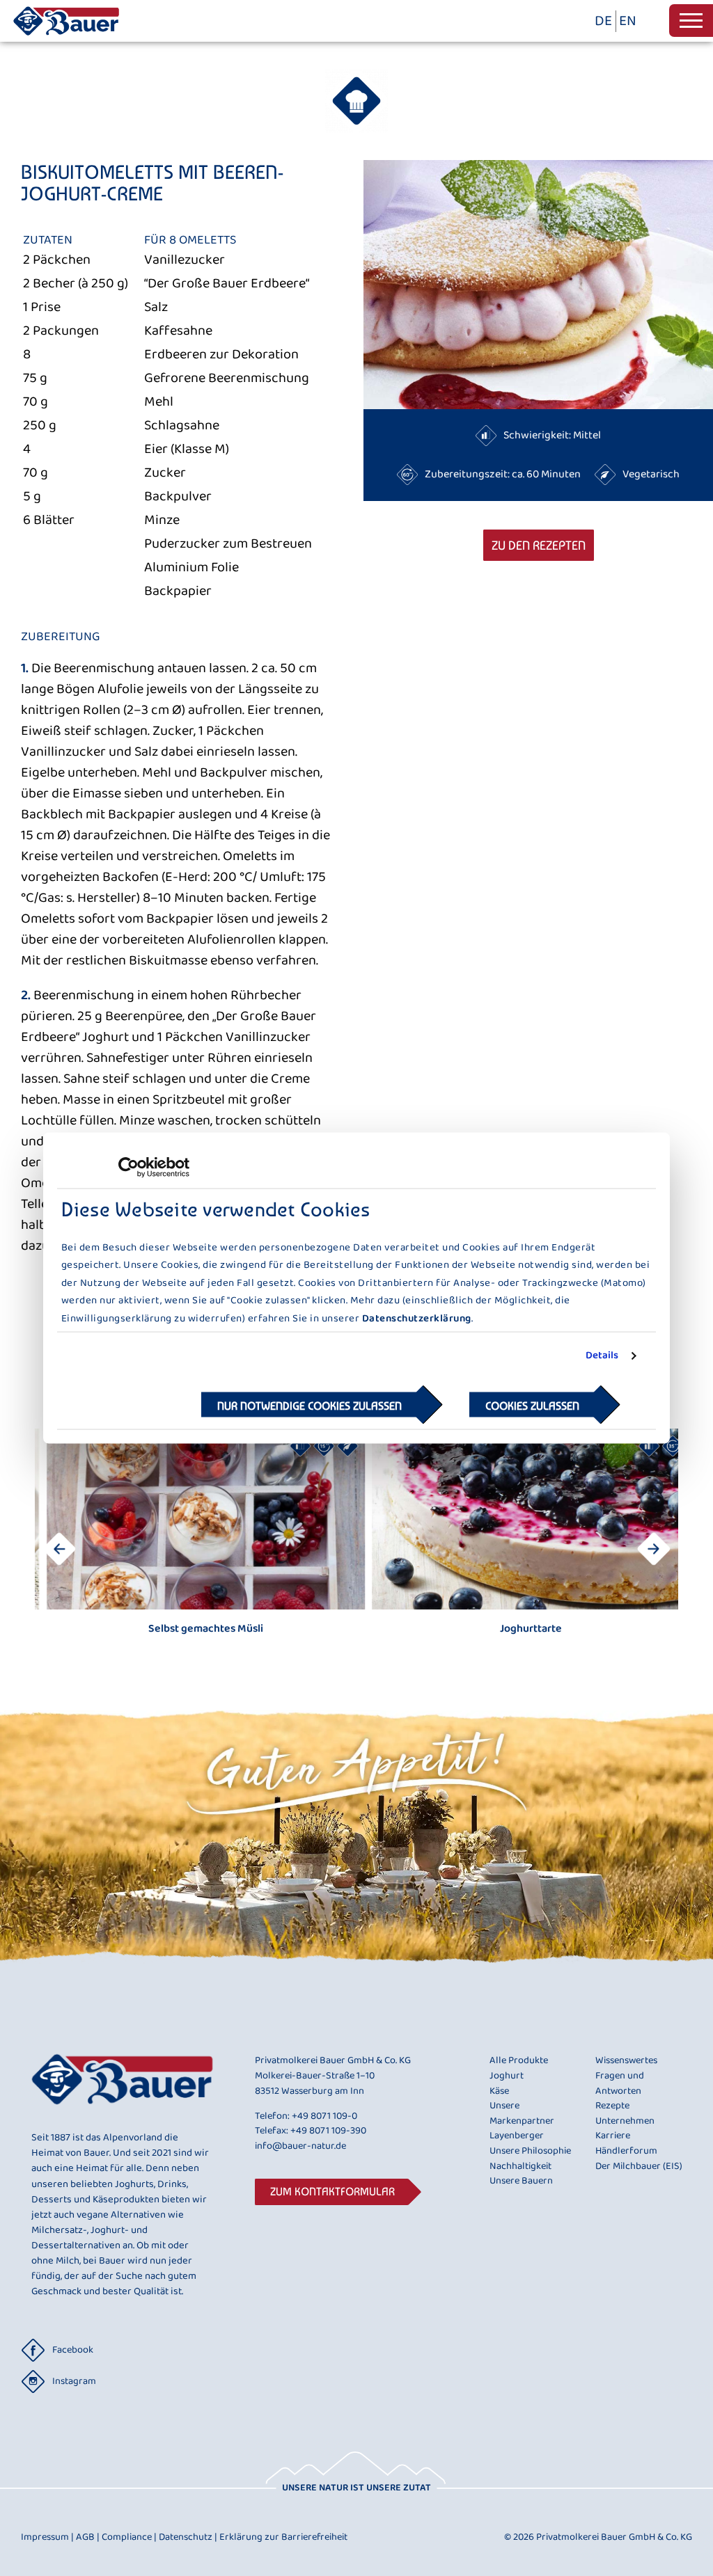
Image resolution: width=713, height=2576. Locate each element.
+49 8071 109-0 (324, 2116)
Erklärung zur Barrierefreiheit (283, 2537)
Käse (499, 2092)
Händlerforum (626, 2152)
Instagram (74, 2381)
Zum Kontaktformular (332, 2192)
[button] (654, 1549)
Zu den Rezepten (539, 545)
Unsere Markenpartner (522, 2114)
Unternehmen (625, 2122)
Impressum (47, 2537)
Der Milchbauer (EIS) (639, 2167)
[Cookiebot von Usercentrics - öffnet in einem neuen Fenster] (128, 1168)
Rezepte (612, 2106)
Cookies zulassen (532, 1405)
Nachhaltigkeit (520, 2167)
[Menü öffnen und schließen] (691, 21)
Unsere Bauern (521, 2181)
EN (628, 21)
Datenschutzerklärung (417, 1318)
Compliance (129, 2537)
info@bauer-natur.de (300, 2146)
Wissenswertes (626, 2061)
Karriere (613, 2136)
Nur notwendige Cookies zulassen (310, 1405)
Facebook (73, 2350)
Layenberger (517, 2136)
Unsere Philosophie (530, 2152)
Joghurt (507, 2076)
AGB (88, 2537)
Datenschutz (188, 2537)
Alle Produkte (519, 2061)
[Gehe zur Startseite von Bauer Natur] (66, 38)
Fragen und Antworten (620, 2084)
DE (603, 21)
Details (602, 1356)
